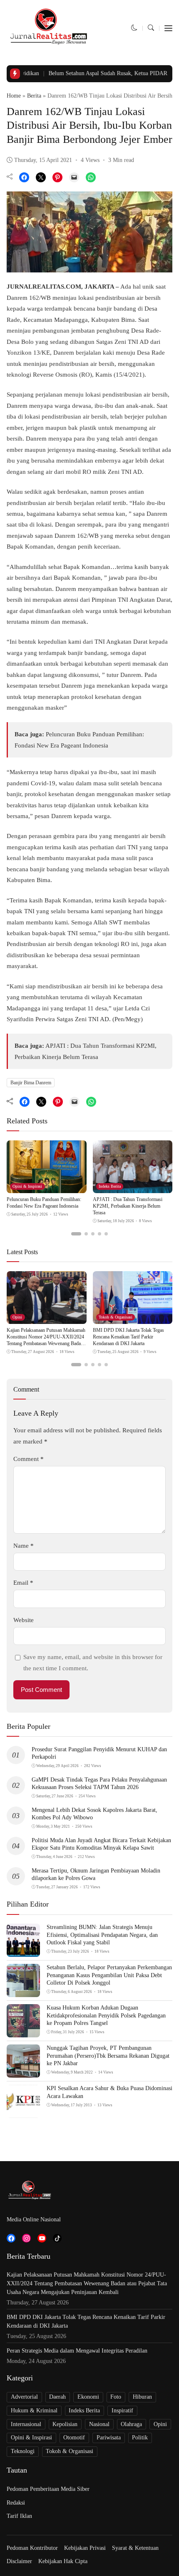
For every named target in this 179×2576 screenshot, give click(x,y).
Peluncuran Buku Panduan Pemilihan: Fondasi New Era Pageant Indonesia (44, 1203)
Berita (34, 96)
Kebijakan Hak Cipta (63, 2561)
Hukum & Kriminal (34, 2411)
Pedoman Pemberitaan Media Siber (48, 2489)
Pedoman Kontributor (32, 2548)
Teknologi (23, 2451)
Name (24, 1546)
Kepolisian (65, 2424)
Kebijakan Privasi (85, 2548)
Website (24, 1620)
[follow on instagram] (26, 2238)
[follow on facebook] (11, 2238)
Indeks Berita (110, 1186)
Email (23, 1583)
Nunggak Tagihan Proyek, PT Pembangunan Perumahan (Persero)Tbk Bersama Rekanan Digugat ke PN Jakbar (108, 2055)
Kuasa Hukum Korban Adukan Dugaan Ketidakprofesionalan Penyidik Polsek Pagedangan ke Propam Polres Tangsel (106, 2015)
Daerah (57, 2397)
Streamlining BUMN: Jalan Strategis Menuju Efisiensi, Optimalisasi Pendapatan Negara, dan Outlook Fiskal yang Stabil (102, 1935)
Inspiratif (122, 2411)
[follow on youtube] (42, 2238)
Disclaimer (19, 2561)
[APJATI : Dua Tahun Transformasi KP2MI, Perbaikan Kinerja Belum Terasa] (133, 1188)
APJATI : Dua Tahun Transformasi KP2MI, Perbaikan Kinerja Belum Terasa (128, 1206)
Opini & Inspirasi (27, 1186)
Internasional (26, 2424)
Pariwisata (109, 2438)
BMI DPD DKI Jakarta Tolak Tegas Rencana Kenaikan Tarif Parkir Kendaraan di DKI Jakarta (128, 1337)
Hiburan (142, 2397)
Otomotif (74, 2438)
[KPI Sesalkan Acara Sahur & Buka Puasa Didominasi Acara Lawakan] (23, 2113)
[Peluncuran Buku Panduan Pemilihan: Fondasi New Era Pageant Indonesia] (47, 1188)
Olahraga (131, 2424)
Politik (140, 2438)
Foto (116, 2397)
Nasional (99, 2424)
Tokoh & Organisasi (116, 1317)
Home (14, 96)
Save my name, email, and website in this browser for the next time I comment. (93, 1662)
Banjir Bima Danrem (31, 1083)
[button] (134, 28)
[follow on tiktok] (57, 2238)
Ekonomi (88, 2397)
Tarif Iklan (19, 2516)
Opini (17, 1317)
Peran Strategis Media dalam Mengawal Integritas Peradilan (77, 2351)
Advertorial (24, 2397)
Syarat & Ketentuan (135, 2548)
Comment (29, 1459)
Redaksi (16, 2503)
